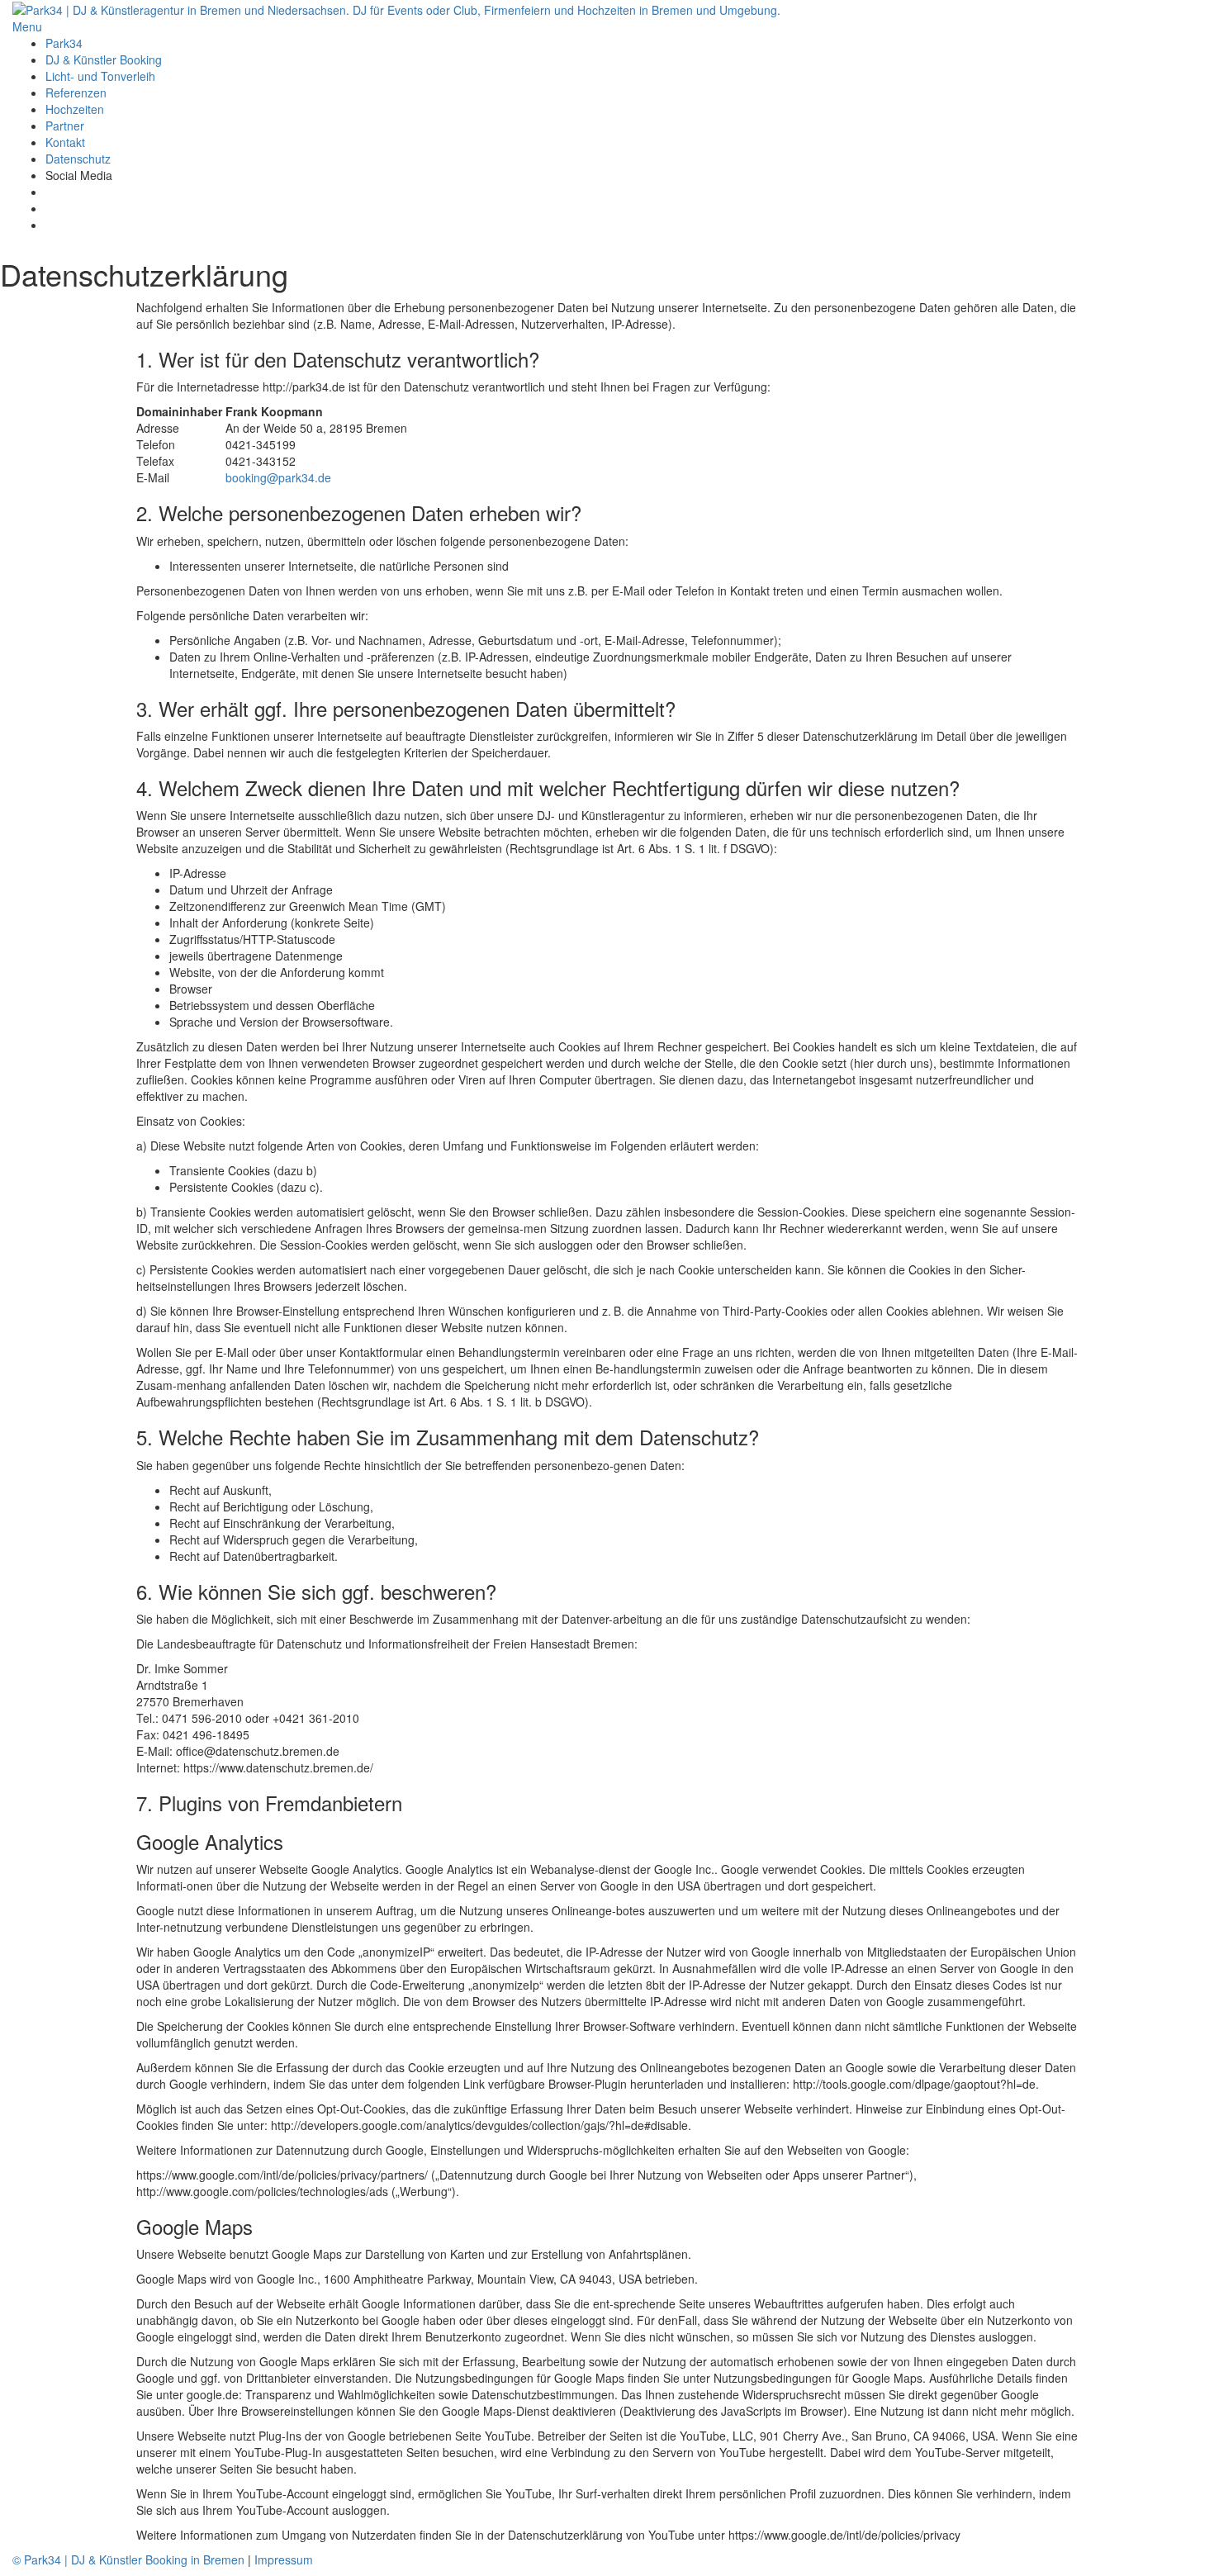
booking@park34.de (278, 477)
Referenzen (76, 93)
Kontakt (65, 142)
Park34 (64, 43)
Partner (65, 126)
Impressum (284, 2559)
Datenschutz (78, 159)
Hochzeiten (75, 109)
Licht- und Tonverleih (100, 76)
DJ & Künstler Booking (104, 59)
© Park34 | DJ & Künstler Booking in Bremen (128, 2559)
